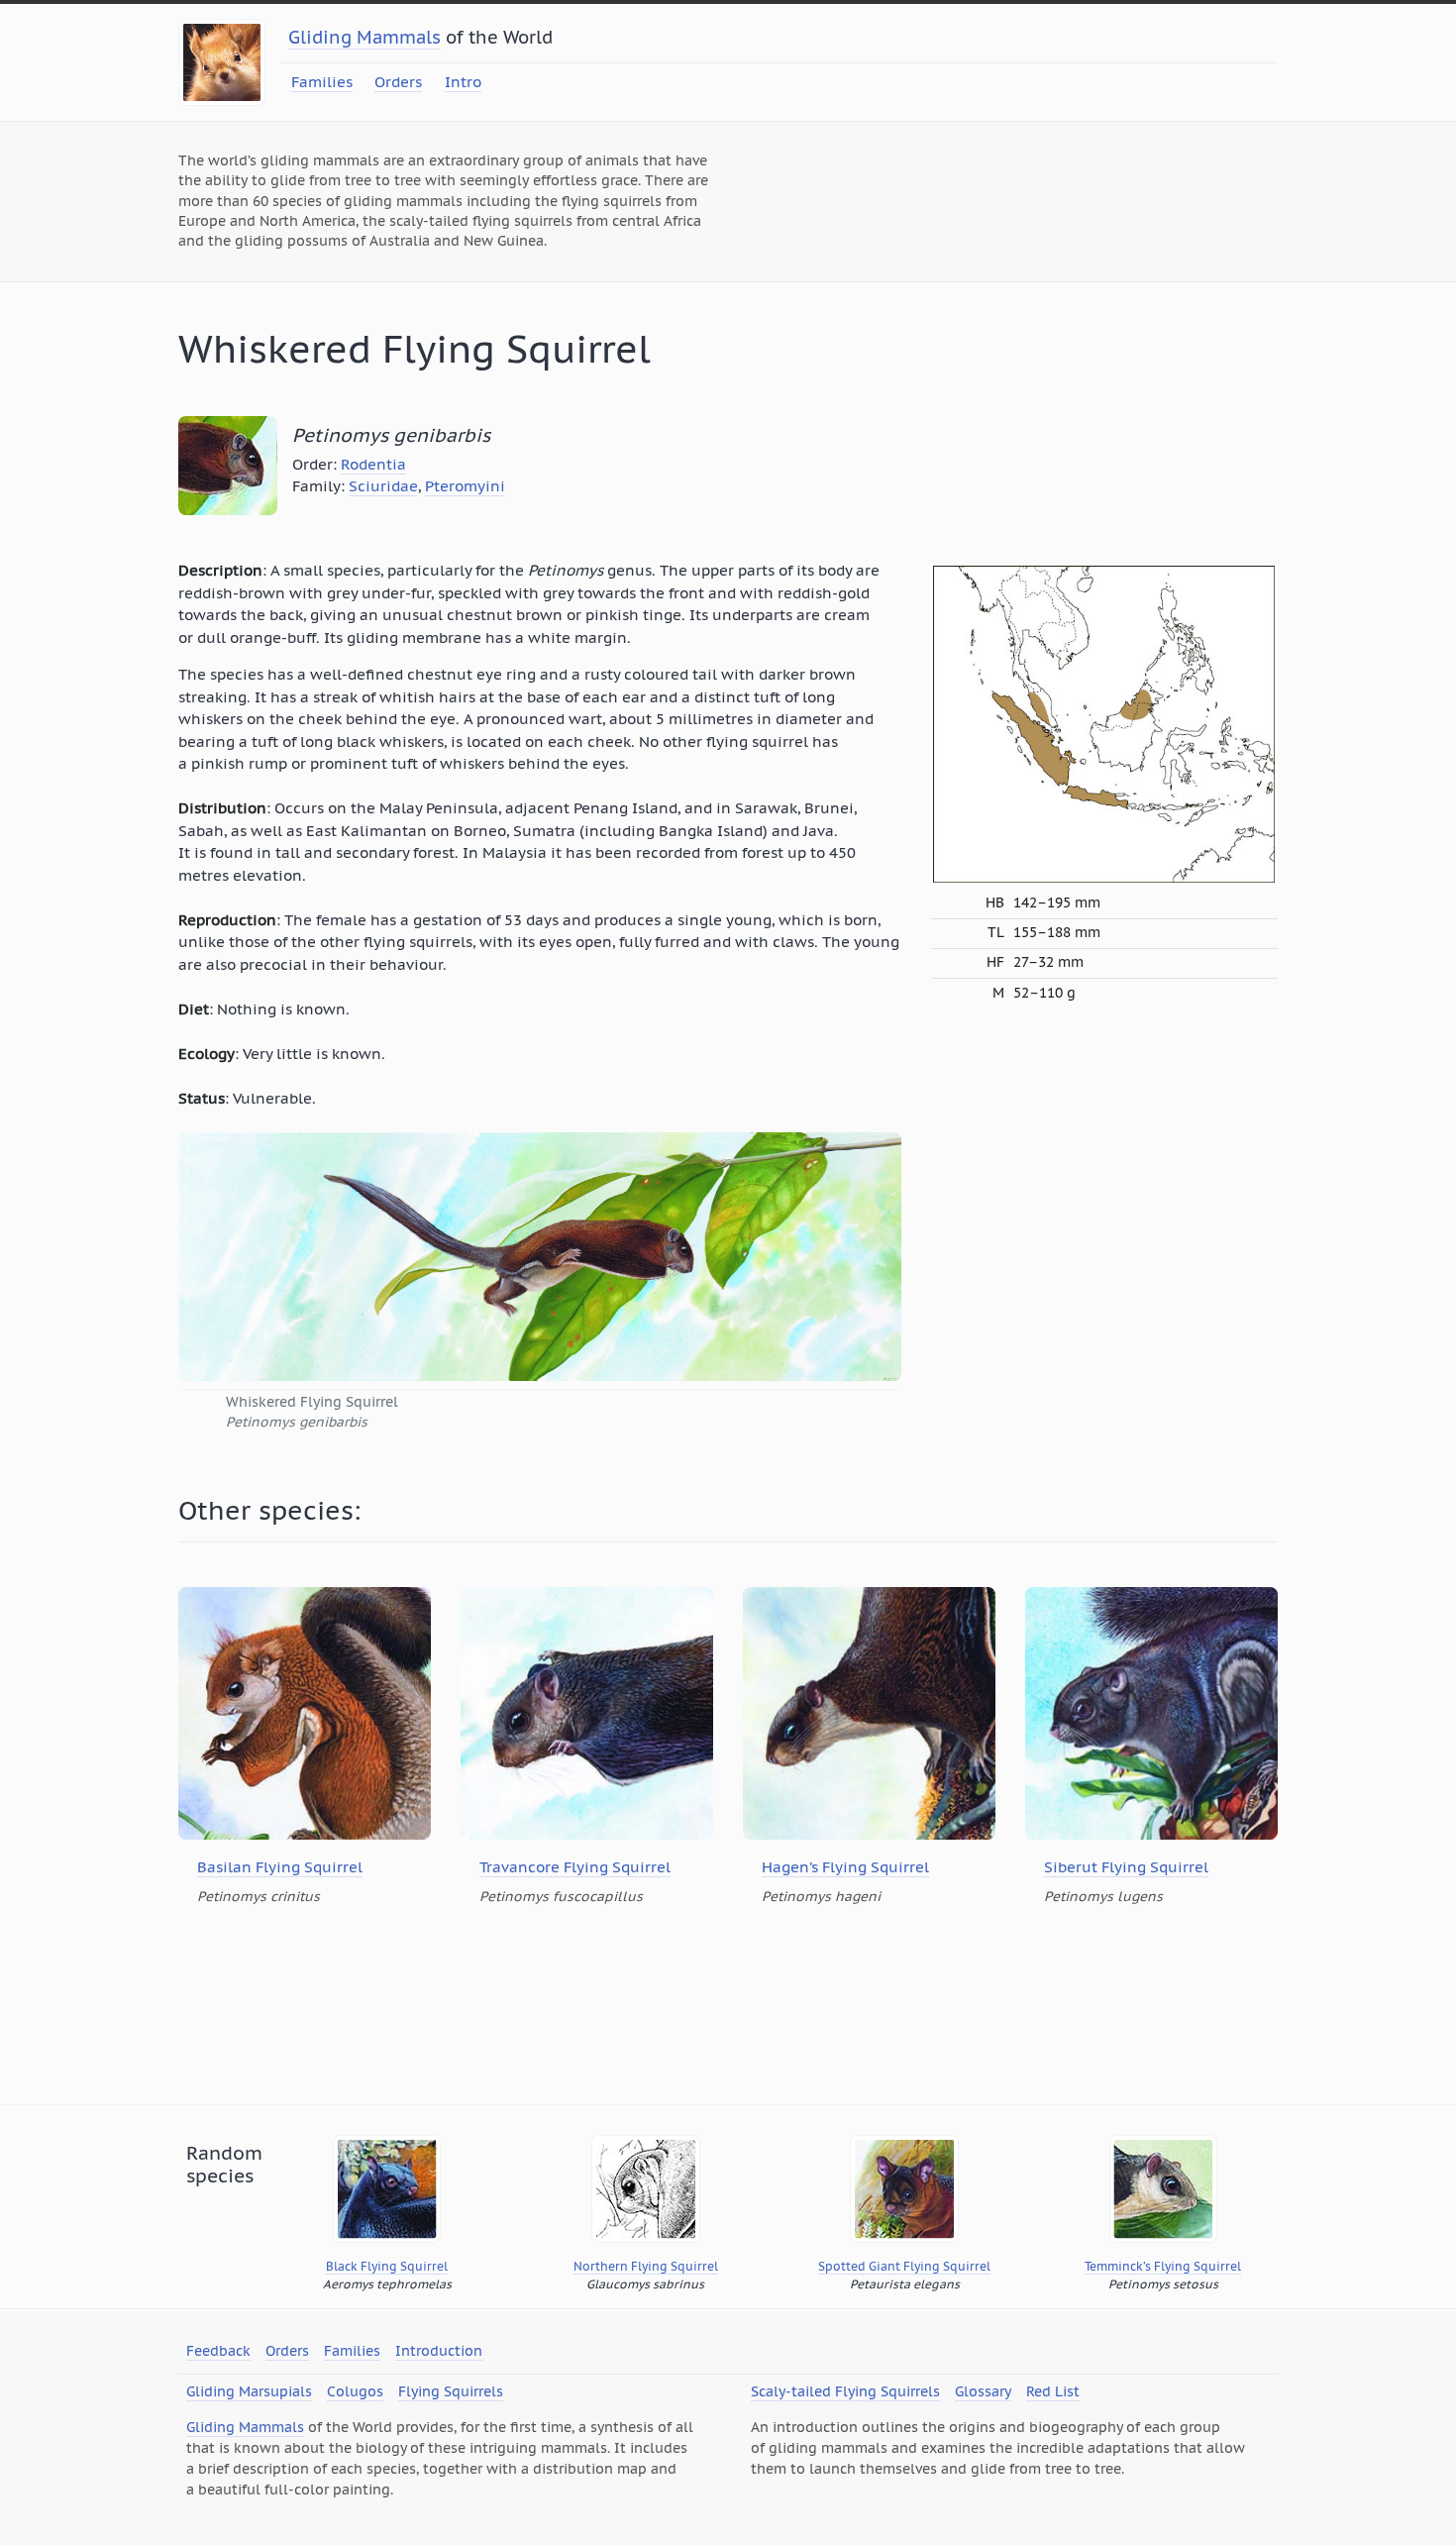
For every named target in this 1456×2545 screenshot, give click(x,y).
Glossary (983, 2391)
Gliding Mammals (364, 37)
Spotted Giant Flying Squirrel (904, 2266)
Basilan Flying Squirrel (280, 1867)
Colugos (355, 2391)
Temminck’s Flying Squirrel (1163, 2266)
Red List (1053, 2391)
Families (322, 82)
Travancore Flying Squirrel (575, 1867)
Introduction (439, 2351)
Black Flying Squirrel (387, 2266)
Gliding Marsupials (249, 2391)
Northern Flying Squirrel (646, 2266)
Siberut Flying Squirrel (1126, 1867)
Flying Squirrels (451, 2391)
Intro (463, 82)
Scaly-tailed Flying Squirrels (845, 2391)
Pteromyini (465, 486)
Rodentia (373, 464)
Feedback (218, 2351)
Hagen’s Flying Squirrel (845, 1867)
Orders (398, 82)
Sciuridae (383, 486)
